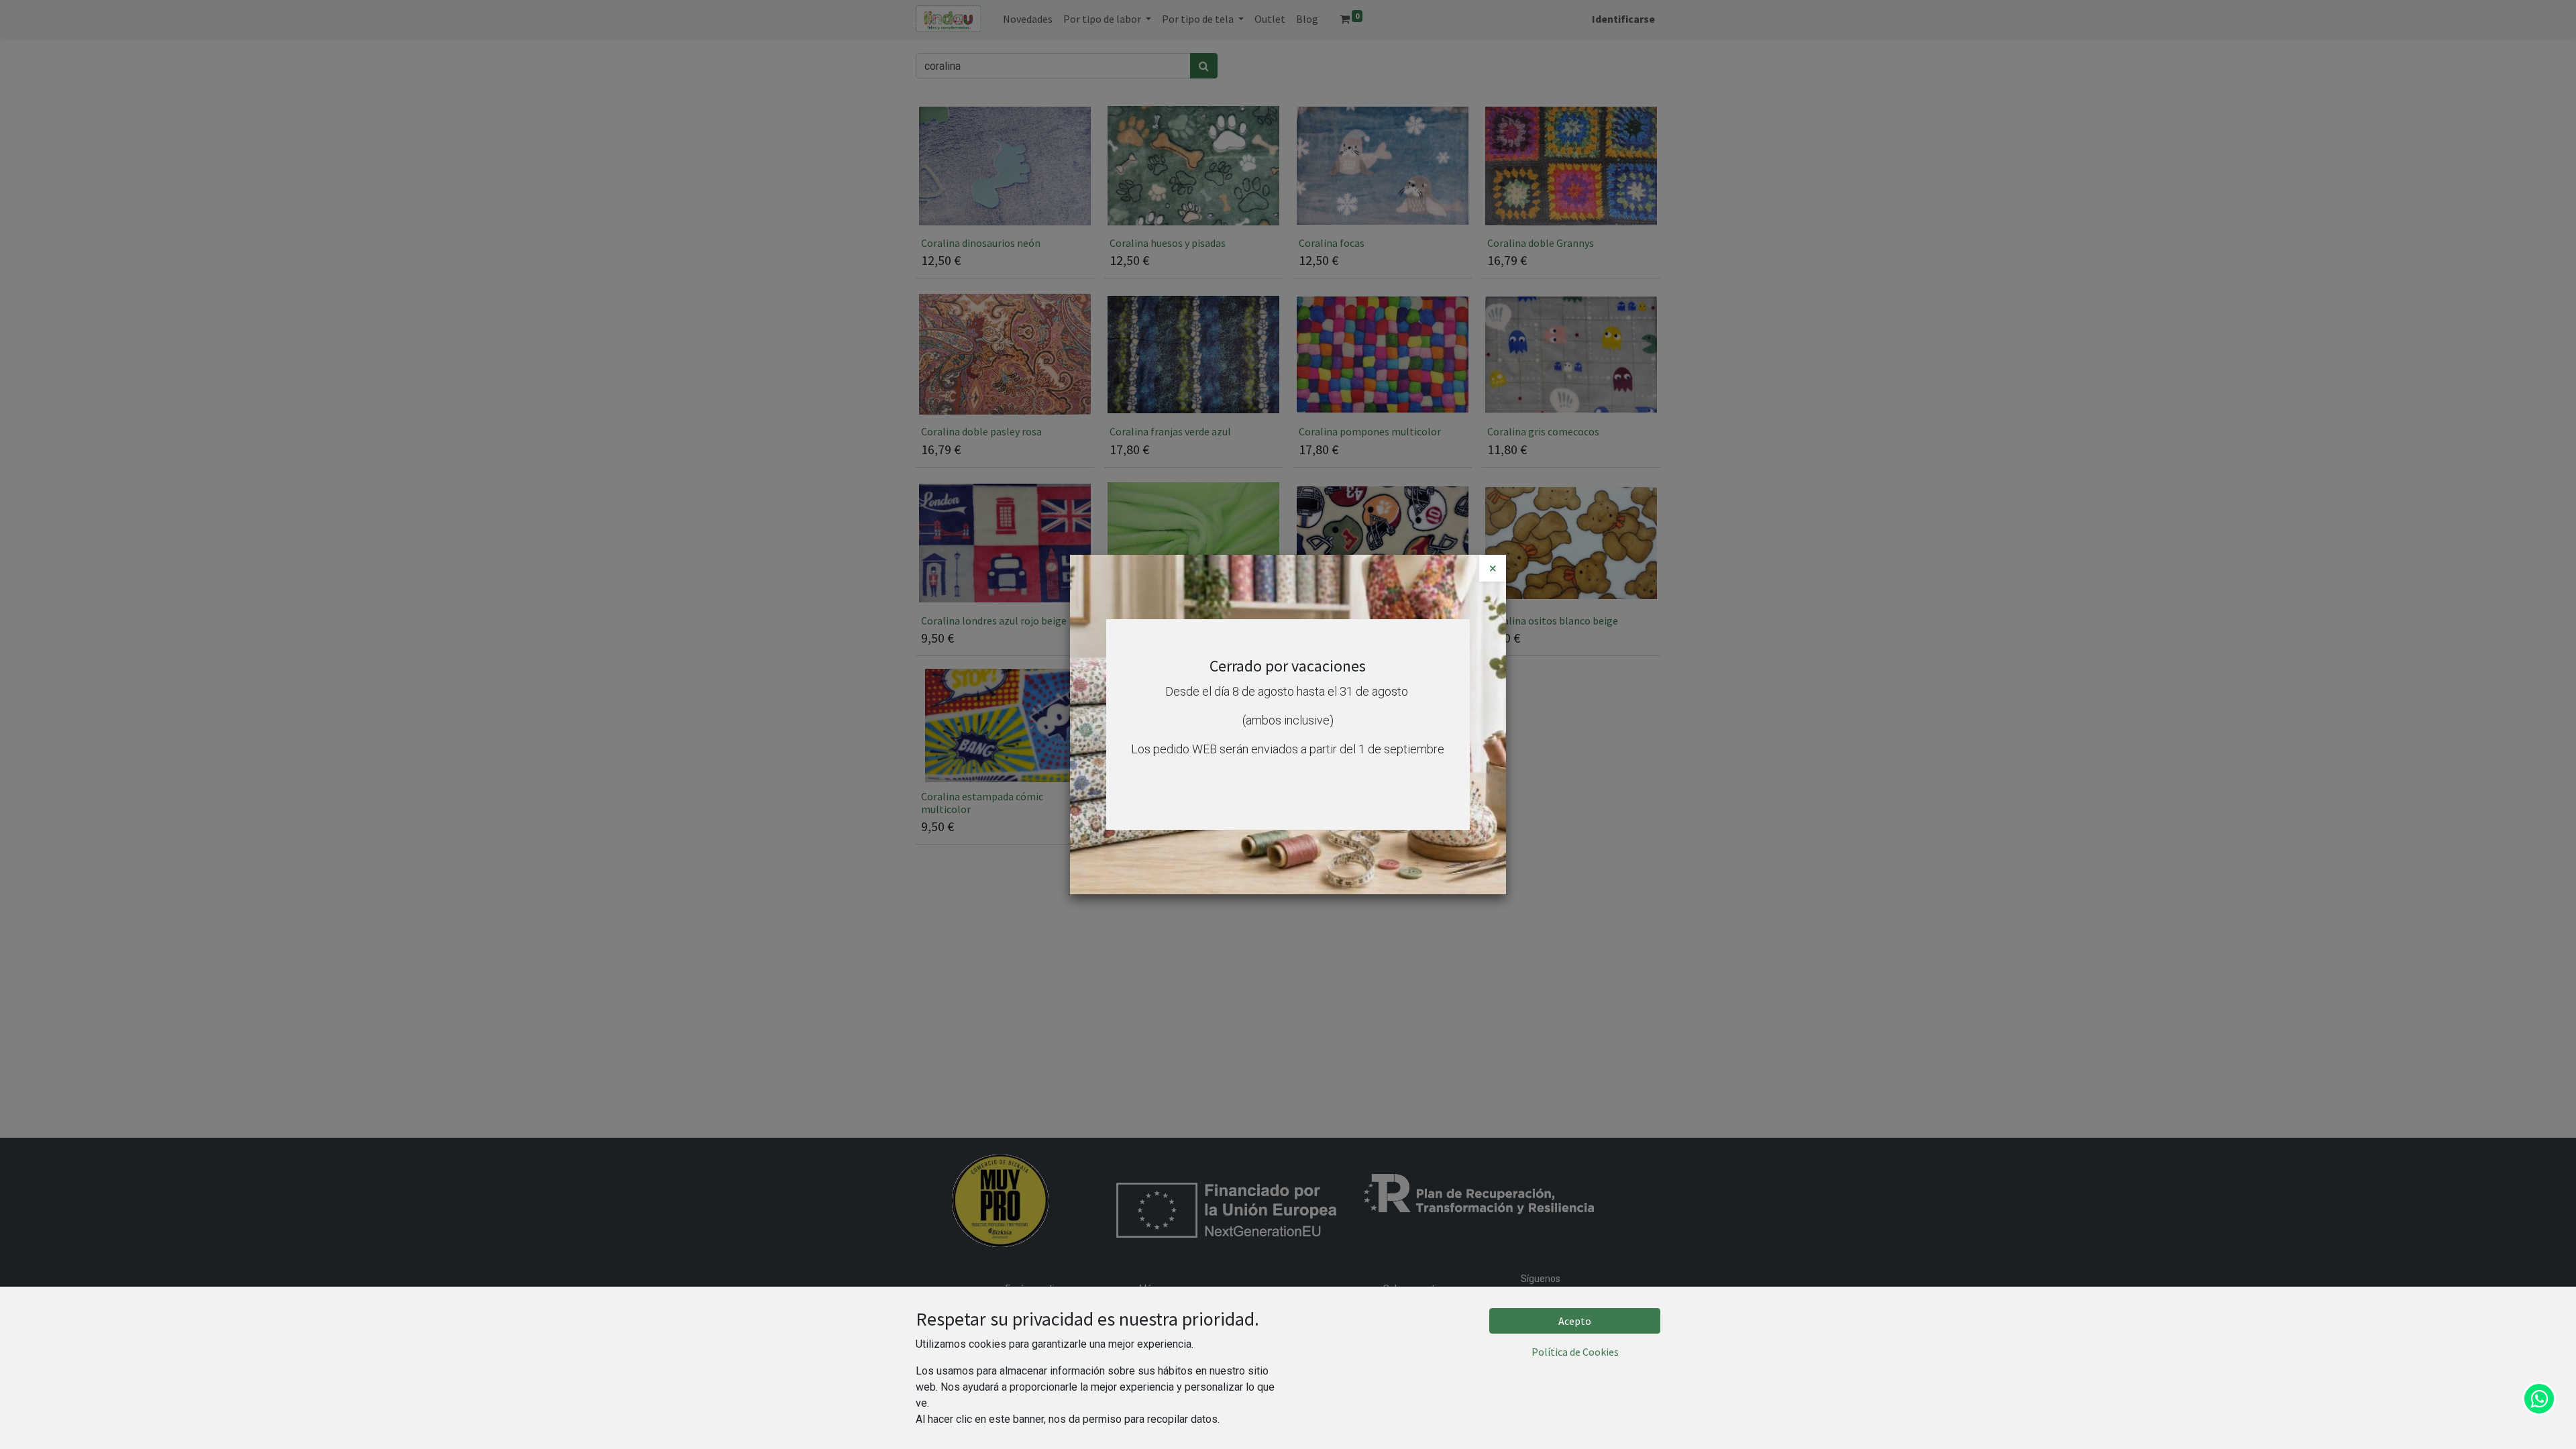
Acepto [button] (1575, 1321)
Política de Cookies (1575, 1352)
